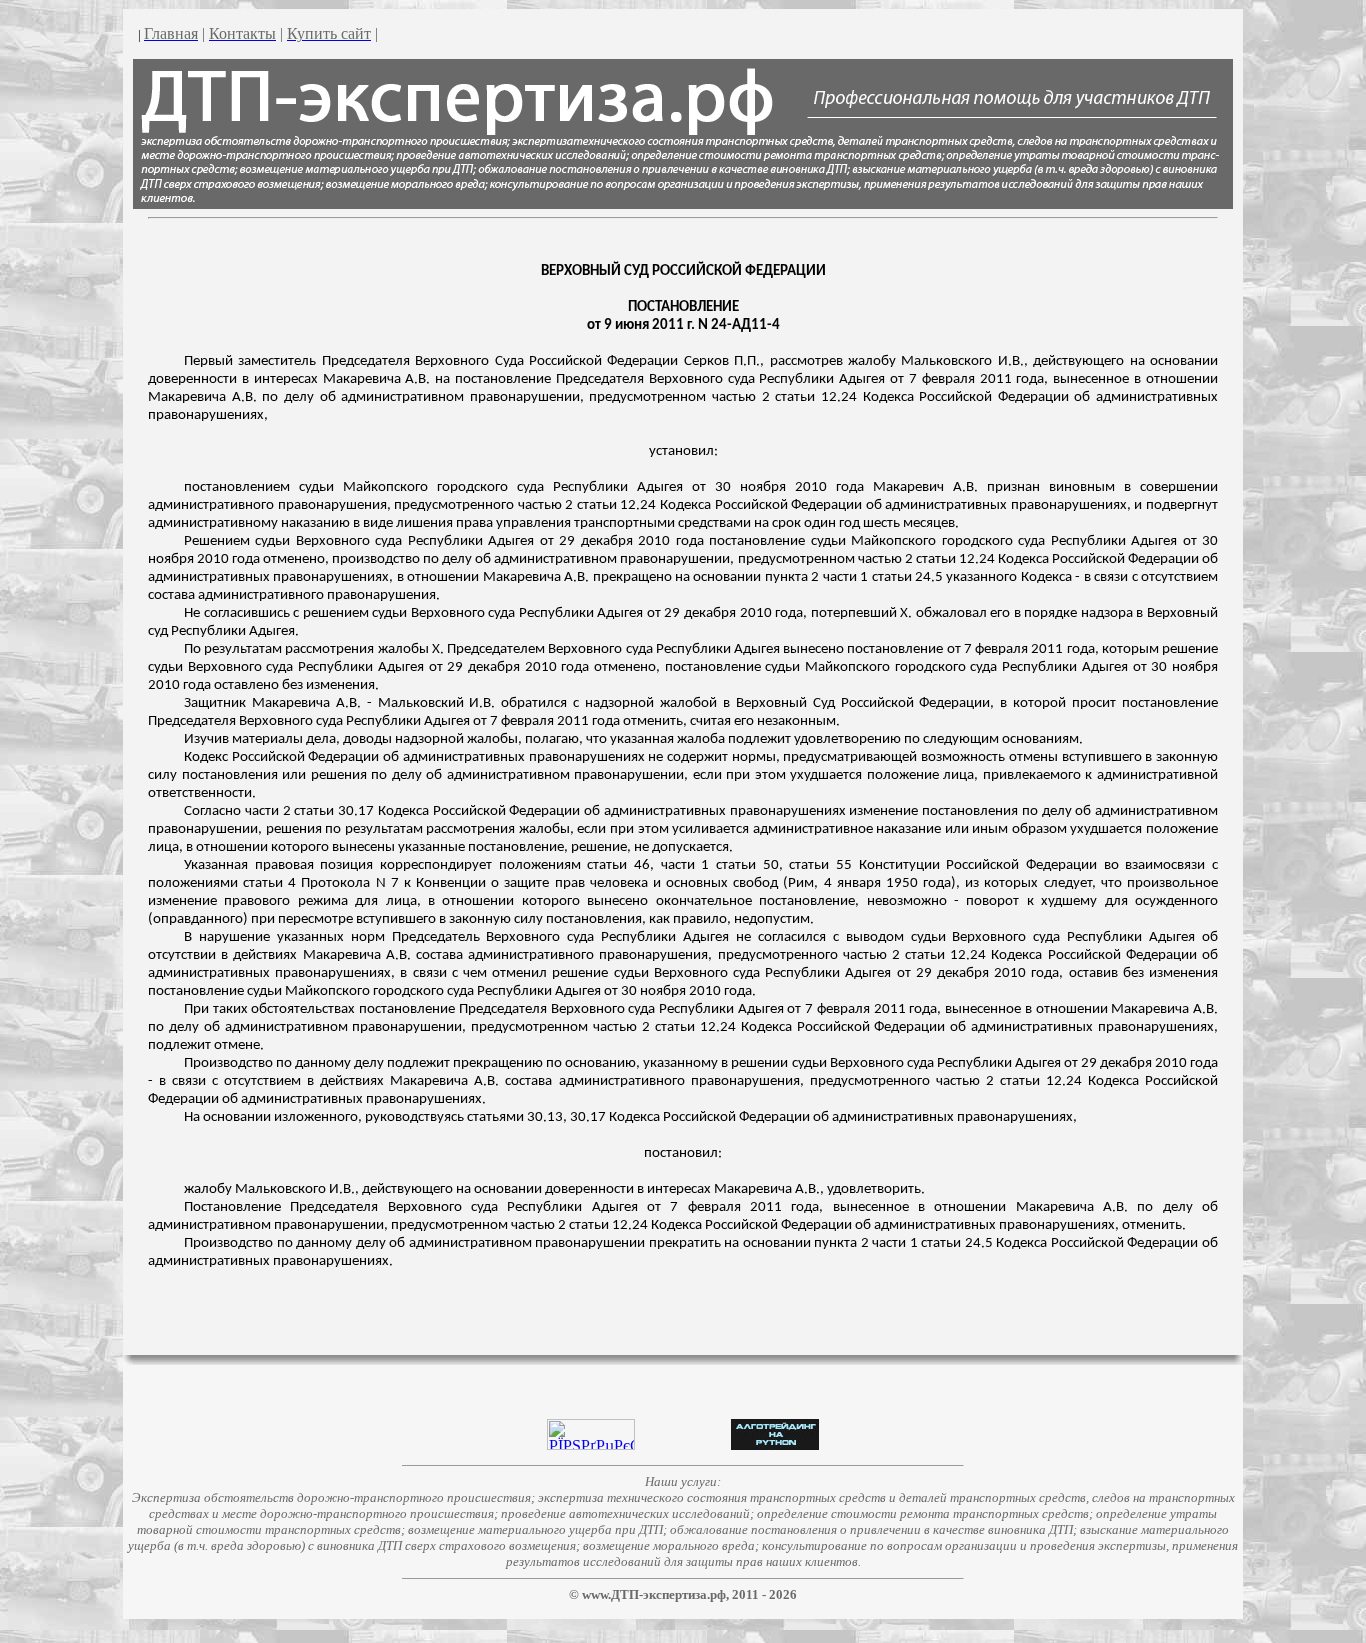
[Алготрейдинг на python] (775, 1444)
